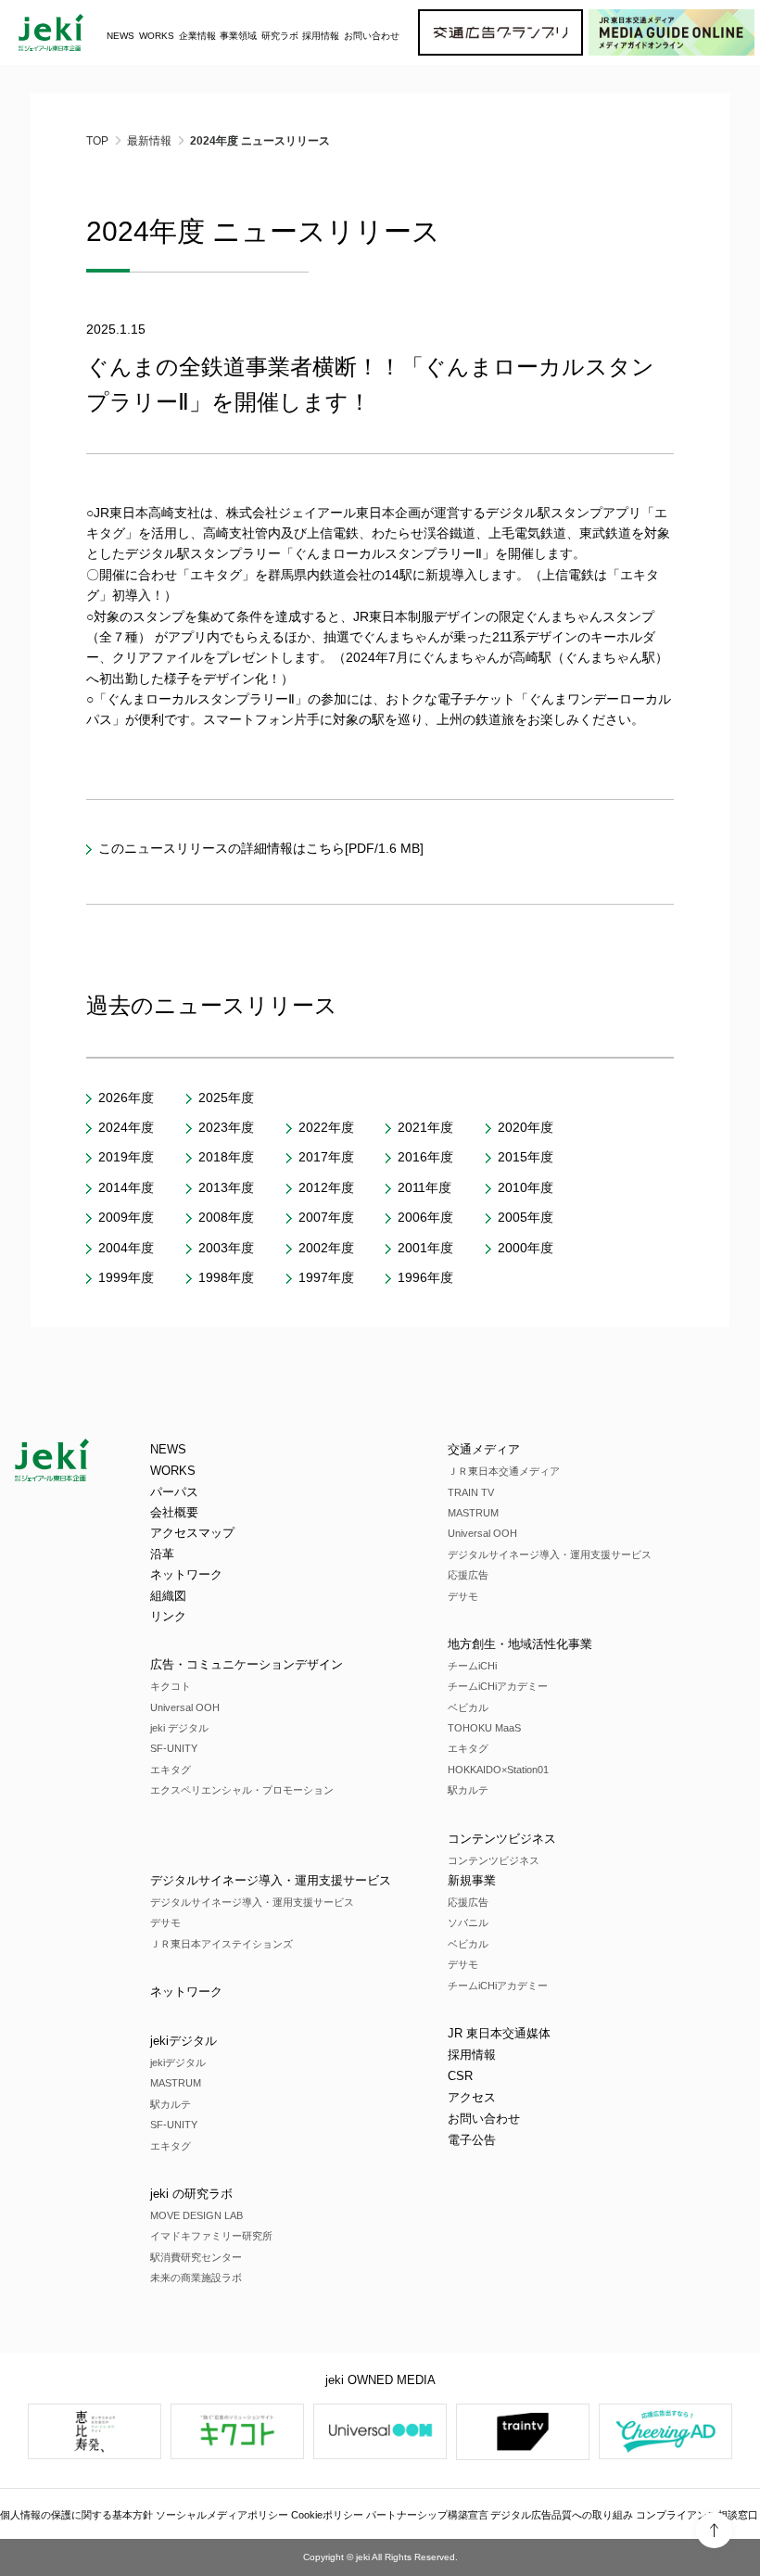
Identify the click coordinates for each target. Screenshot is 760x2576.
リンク (168, 1616)
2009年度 (126, 1217)
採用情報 (472, 2055)
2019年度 (126, 1157)
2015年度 (526, 1157)
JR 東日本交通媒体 (499, 2033)
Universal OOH (185, 1707)
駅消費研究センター (196, 2257)
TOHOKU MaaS (484, 1728)
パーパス (174, 1492)
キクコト (171, 1686)
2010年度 (526, 1187)
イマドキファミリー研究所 (211, 2236)
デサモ (463, 1596)
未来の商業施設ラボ (196, 2278)
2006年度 (425, 1217)
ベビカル (468, 1707)
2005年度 (526, 1217)
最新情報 (149, 141)
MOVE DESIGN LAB (196, 2215)
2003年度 (226, 1248)
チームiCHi (472, 1666)
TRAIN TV (471, 1492)
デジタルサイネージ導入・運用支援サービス (550, 1554)
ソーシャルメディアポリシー (222, 2515)
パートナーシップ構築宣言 (427, 2515)
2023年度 (226, 1127)
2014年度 (126, 1187)
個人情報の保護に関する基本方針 (76, 2515)
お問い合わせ (372, 36)
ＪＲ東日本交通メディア (504, 1471)
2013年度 (226, 1187)
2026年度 (126, 1098)
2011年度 (424, 1187)
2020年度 (526, 1127)
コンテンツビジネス (502, 1839)
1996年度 (425, 1277)
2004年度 (126, 1248)
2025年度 (226, 1098)
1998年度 (226, 1277)
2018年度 (226, 1157)
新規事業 (472, 1880)
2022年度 (326, 1127)
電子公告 (472, 2140)
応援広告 (468, 1575)
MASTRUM (473, 1513)
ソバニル (468, 1922)
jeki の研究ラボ (191, 2194)
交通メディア (484, 1449)
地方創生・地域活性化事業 (520, 1644)
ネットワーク (186, 1574)
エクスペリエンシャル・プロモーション (242, 1790)
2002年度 (326, 1248)
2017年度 (326, 1157)
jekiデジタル (184, 2041)
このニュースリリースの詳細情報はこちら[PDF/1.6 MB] (261, 848)
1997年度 (326, 1277)
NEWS (120, 36)
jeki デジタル (179, 1728)
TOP (97, 141)
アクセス (472, 2097)
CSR (460, 2076)
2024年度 (126, 1127)
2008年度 (226, 1217)
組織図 (168, 1596)
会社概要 (174, 1512)
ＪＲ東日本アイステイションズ (222, 1944)
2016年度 (425, 1157)
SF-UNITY (174, 1748)
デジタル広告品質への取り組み (562, 2515)
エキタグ (171, 1770)
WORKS (157, 36)
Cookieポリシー (327, 2515)
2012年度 (326, 1187)
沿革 (162, 1554)
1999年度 (126, 1277)
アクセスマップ (192, 1533)
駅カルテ (468, 1790)
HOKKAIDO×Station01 (498, 1770)
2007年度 (326, 1217)
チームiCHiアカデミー (498, 1686)
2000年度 (526, 1248)
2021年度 (425, 1127)
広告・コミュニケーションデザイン (247, 1664)
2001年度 (425, 1248)
